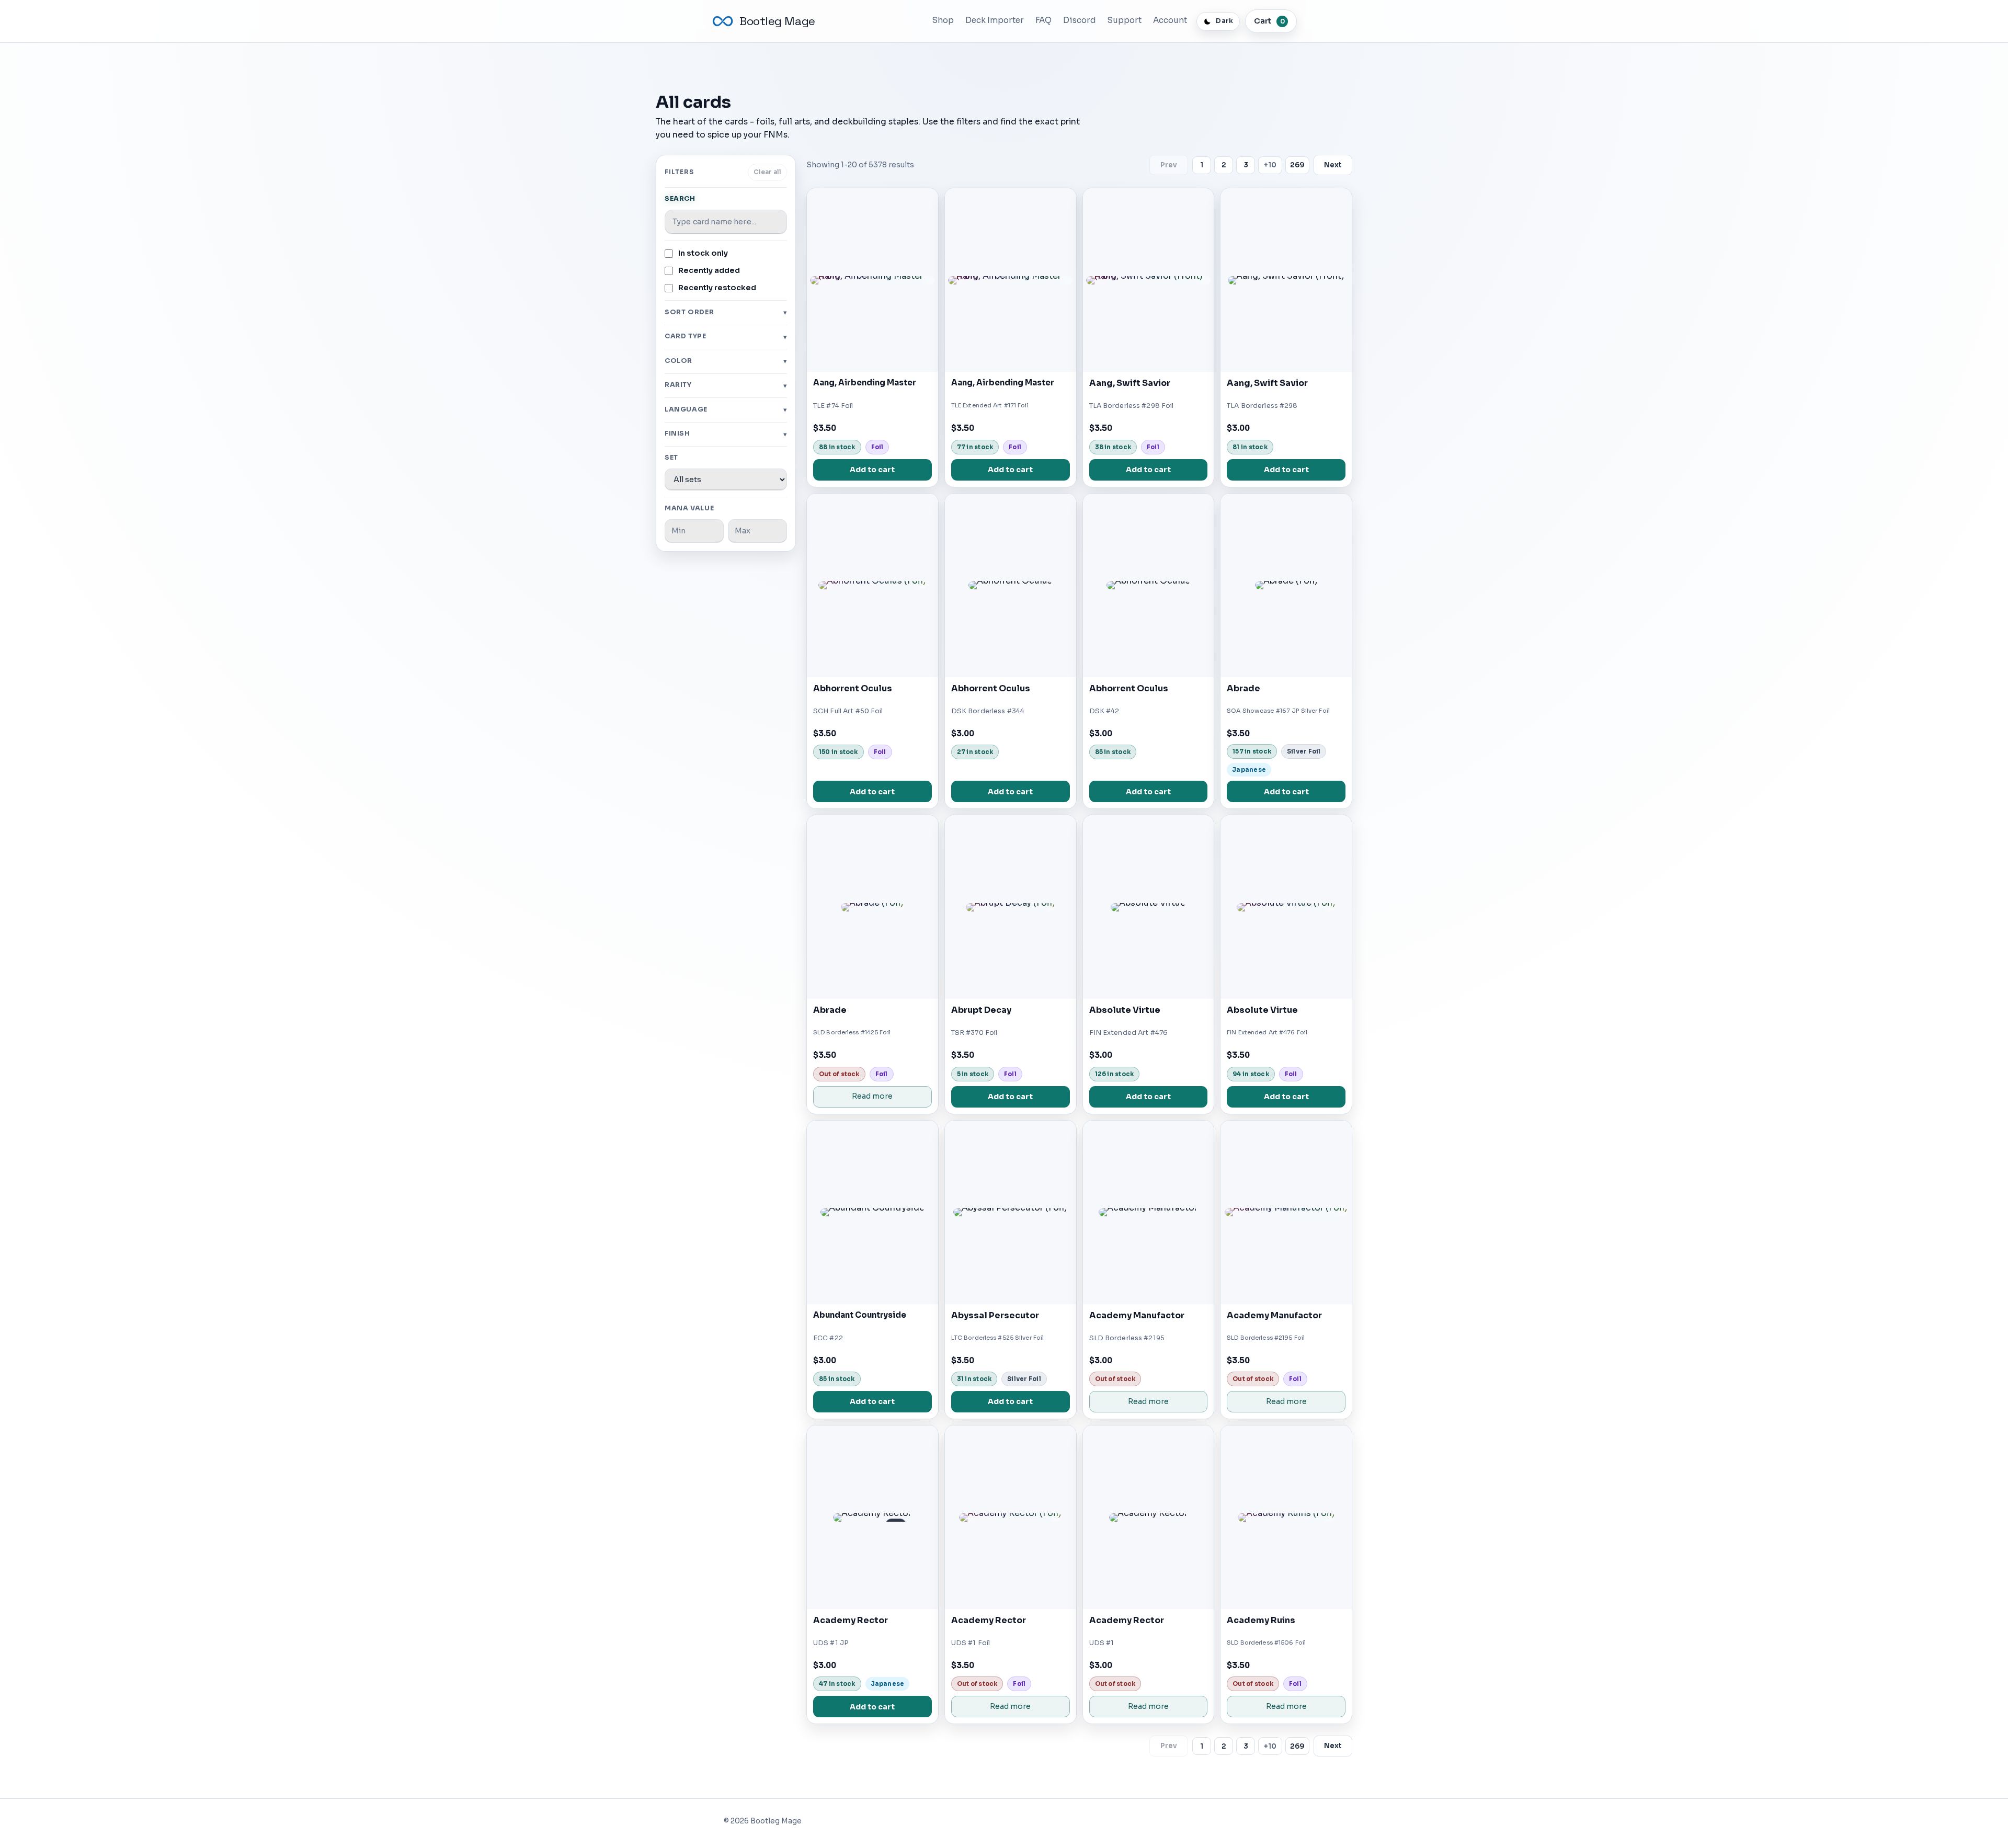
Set (671, 458)
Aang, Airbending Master (865, 383)
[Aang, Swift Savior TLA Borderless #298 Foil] (1149, 280)
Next (1333, 165)
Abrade (1243, 688)
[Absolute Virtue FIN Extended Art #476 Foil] (1286, 907)
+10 (1270, 165)
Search (680, 199)
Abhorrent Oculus (853, 688)
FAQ (1043, 20)
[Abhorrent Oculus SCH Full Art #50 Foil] (872, 585)
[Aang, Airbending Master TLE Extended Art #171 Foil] (1011, 280)
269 (1297, 165)
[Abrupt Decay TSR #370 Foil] (1011, 907)
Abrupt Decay (981, 1010)
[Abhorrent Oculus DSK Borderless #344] (1011, 585)
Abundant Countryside (860, 1315)
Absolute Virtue (1125, 1010)
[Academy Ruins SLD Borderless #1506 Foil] (1286, 1517)
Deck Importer (995, 20)
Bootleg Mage (777, 21)
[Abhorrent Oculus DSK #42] (1149, 585)
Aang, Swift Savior (1130, 383)
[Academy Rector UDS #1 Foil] (1011, 1517)
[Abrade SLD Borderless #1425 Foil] (872, 907)
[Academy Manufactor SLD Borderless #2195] (1149, 1212)
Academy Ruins (1261, 1620)
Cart (1269, 21)
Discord (1080, 20)
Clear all (767, 172)
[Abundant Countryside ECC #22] (872, 1212)
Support (1125, 20)
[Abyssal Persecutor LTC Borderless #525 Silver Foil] (1011, 1212)
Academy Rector (851, 1620)
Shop (943, 20)
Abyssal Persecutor (995, 1315)
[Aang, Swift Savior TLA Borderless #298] (1286, 280)
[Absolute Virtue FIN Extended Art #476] (1149, 907)
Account (1170, 20)
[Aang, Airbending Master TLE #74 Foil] (872, 280)
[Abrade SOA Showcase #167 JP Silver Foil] (1286, 585)
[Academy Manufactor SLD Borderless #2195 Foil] (1286, 1212)
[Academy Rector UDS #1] (1149, 1517)
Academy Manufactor (1137, 1315)
